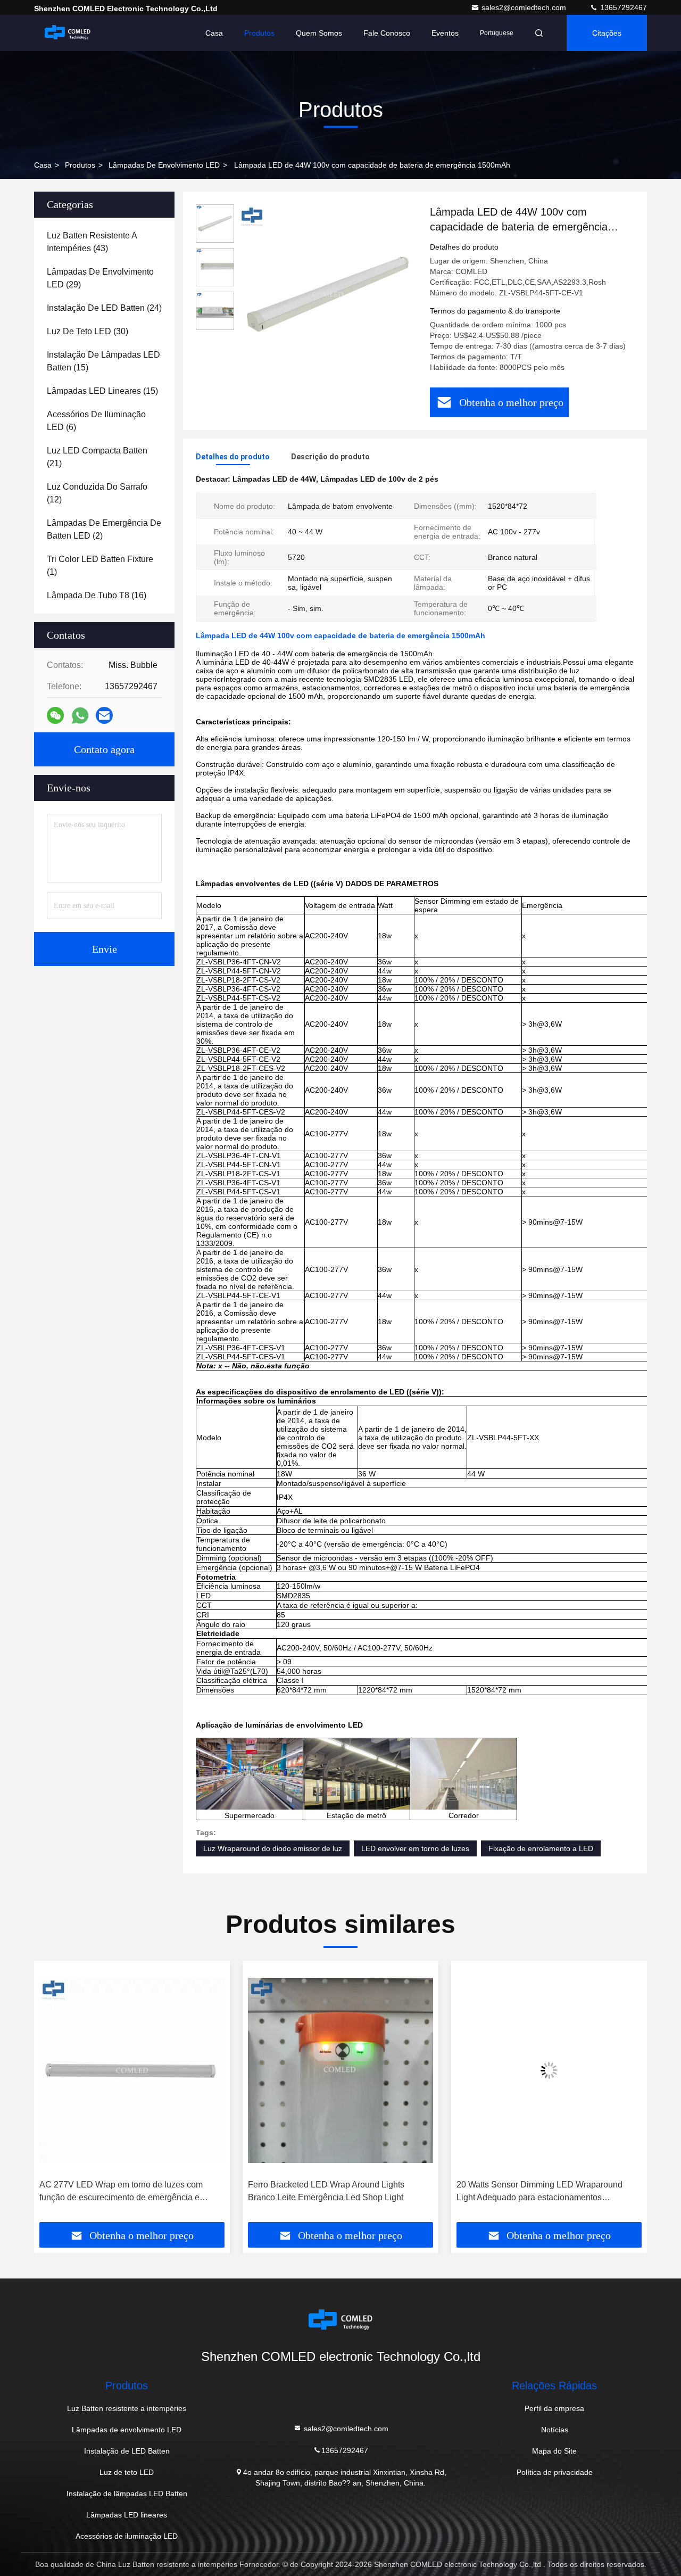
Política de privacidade (555, 2472)
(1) (100, 565)
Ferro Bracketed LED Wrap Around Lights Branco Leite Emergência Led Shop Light (326, 2191)
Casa (214, 33)
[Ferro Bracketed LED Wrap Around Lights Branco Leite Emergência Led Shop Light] (340, 2070)
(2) (104, 529)
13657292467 (622, 7)
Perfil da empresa (554, 2408)
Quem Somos (319, 33)
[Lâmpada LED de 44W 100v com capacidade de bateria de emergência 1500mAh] (328, 294)
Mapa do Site (554, 2451)
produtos (80, 165)
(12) (97, 493)
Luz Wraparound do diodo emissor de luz (273, 1848)
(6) (96, 421)
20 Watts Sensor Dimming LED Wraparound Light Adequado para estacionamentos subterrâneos (539, 2192)
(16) (97, 595)
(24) (104, 308)
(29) (100, 278)
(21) (97, 457)
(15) (103, 361)
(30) (88, 331)
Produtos (259, 33)
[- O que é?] (80, 716)
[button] (53, 2095)
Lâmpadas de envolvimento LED (164, 165)
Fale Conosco (387, 33)
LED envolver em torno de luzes (415, 1848)
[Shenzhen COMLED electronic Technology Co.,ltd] (68, 33)
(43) (92, 242)
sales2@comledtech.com (525, 7)
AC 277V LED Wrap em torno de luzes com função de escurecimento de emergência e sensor (121, 2192)
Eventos (445, 33)
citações (607, 33)
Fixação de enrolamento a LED (541, 1848)
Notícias (555, 2430)
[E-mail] (104, 715)
